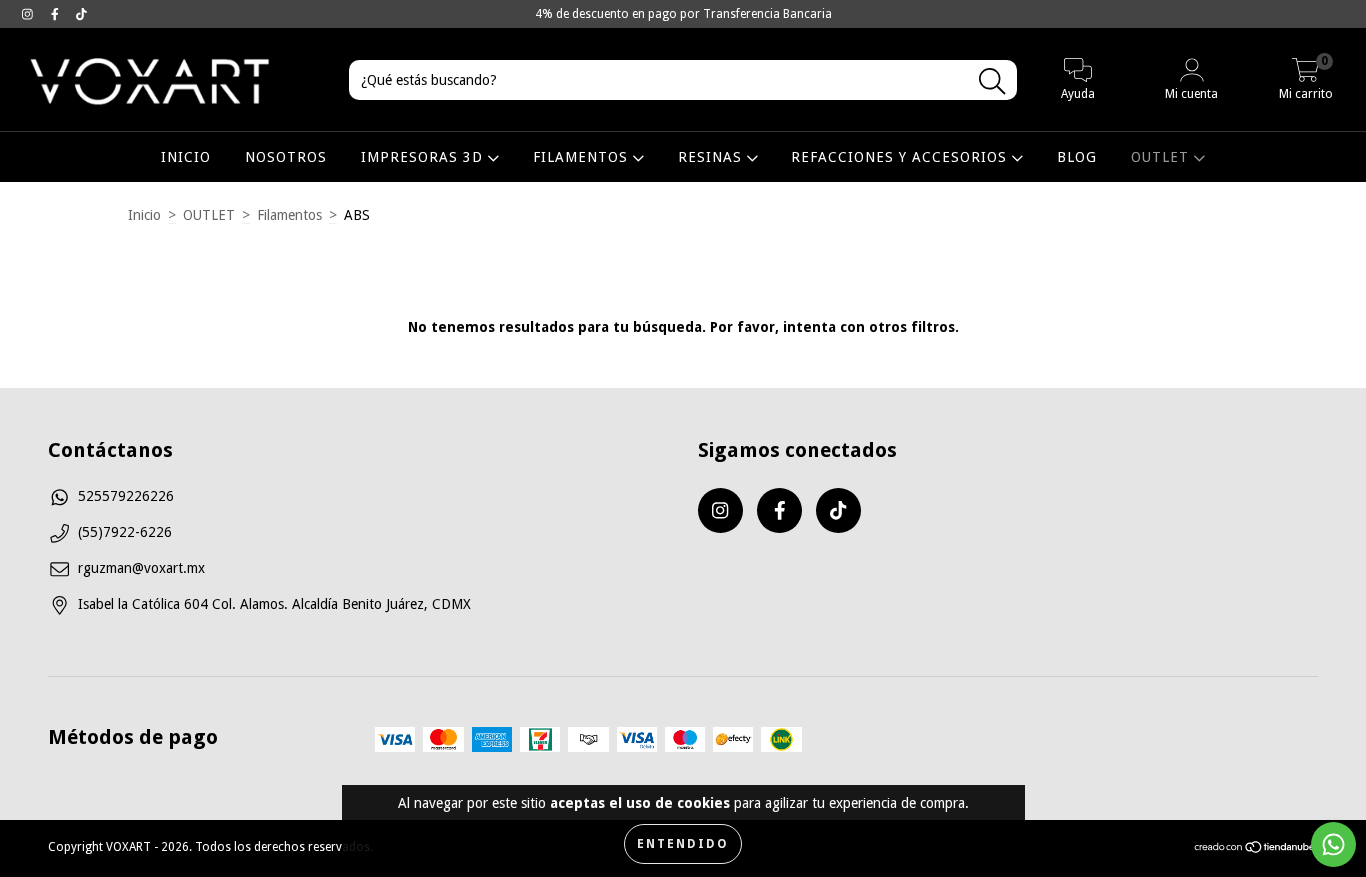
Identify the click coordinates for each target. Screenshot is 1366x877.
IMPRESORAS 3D (424, 157)
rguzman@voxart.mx (141, 568)
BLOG (1077, 157)
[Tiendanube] (1255, 850)
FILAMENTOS (583, 157)
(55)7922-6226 (125, 532)
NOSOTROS (286, 157)
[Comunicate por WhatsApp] (1333, 844)
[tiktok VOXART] (81, 14)
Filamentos (289, 215)
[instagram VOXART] (29, 14)
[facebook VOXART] (57, 14)
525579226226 (126, 496)
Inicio (144, 215)
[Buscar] (992, 81)
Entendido (683, 844)
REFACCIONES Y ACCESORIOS (901, 157)
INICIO (186, 157)
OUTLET (1162, 157)
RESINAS (712, 157)
